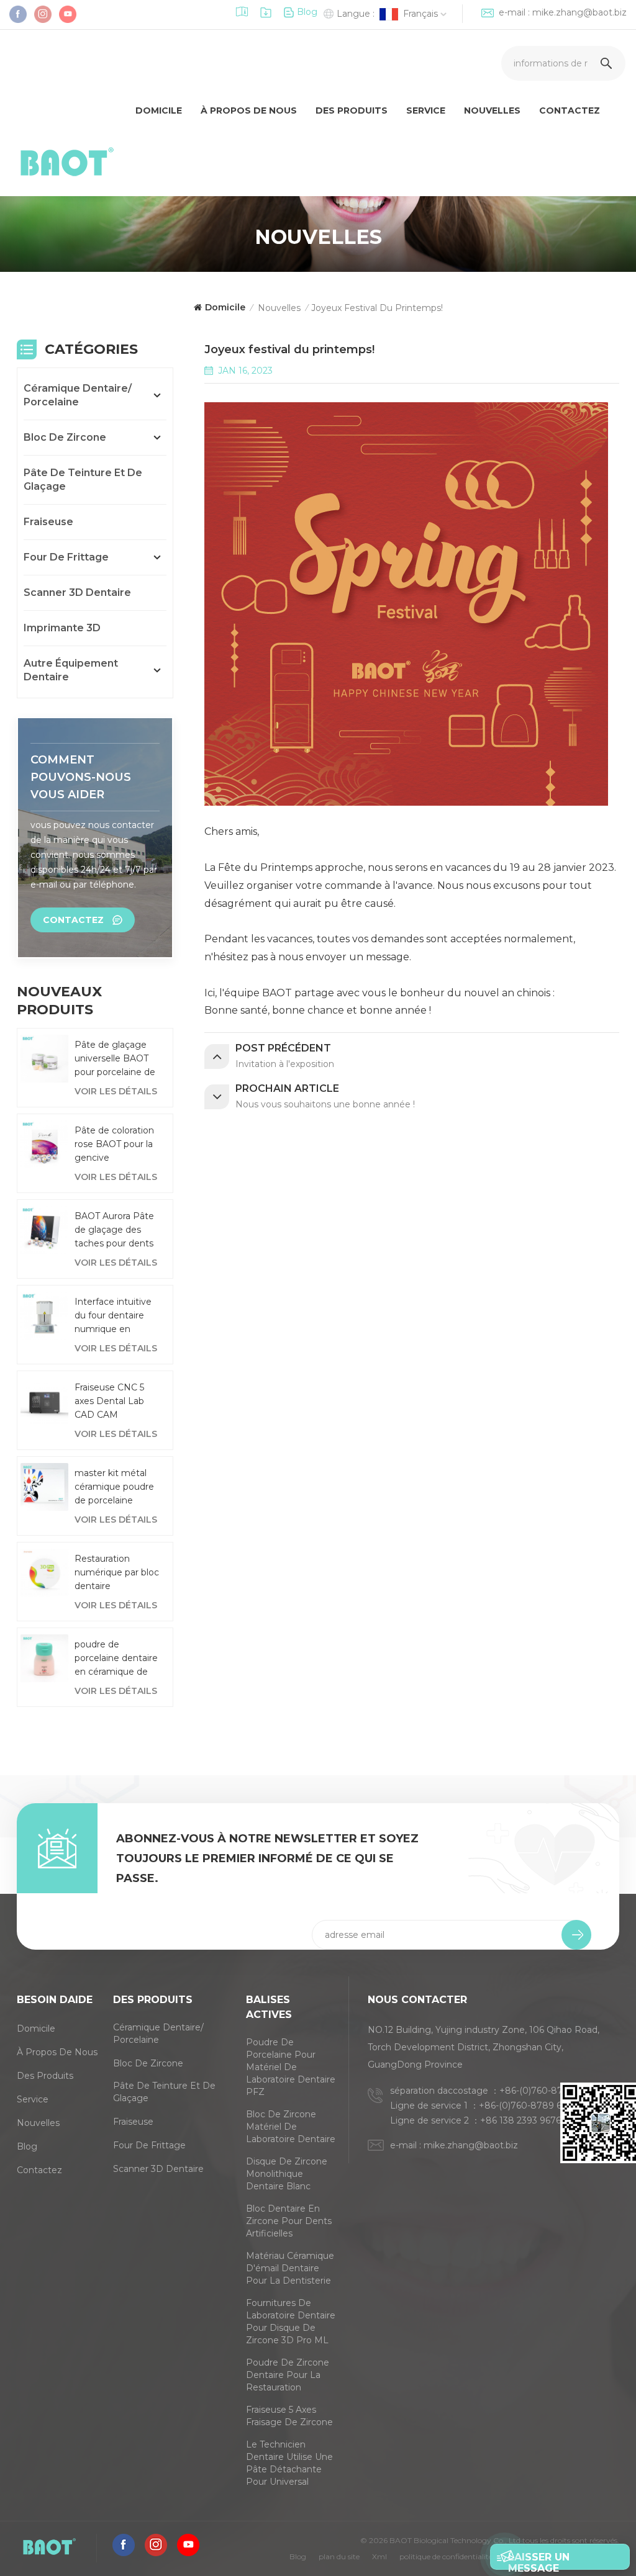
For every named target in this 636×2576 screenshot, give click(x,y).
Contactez (570, 110)
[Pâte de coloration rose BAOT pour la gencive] (44, 1144)
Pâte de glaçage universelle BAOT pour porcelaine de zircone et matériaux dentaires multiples (116, 1059)
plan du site (339, 2556)
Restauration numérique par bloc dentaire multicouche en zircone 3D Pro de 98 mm (117, 1573)
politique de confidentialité (446, 2556)
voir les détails (116, 1091)
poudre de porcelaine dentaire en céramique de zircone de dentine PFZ (116, 1659)
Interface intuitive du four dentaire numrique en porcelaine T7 (113, 1316)
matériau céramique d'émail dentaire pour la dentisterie (290, 2268)
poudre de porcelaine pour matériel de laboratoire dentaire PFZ (291, 2067)
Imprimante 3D (62, 628)
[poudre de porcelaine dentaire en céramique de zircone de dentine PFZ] (44, 1658)
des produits (352, 110)
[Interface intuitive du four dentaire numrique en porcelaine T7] (44, 1316)
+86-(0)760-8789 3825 (548, 2091)
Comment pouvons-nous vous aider (81, 777)
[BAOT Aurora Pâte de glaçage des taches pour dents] (44, 1230)
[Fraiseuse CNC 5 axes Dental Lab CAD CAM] (44, 1401)
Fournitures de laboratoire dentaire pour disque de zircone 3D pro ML (291, 2322)
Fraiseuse (48, 522)
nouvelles (38, 2123)
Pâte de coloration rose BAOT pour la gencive (114, 1144)
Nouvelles (492, 110)
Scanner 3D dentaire (77, 592)
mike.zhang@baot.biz (579, 12)
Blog (307, 12)
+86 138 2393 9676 (520, 2120)
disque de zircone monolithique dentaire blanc (287, 2174)
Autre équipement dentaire (71, 670)
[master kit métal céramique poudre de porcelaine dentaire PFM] (44, 1487)
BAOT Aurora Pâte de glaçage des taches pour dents (114, 1230)
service (426, 110)
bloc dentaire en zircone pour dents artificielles (289, 2221)
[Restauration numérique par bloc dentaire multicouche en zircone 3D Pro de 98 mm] (44, 1573)
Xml (379, 2556)
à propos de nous (249, 110)
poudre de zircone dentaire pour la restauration (288, 2375)
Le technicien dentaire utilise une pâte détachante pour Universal (289, 2463)
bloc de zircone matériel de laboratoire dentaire (291, 2127)
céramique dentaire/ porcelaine (78, 395)
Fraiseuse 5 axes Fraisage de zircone (289, 2416)
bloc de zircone (65, 437)
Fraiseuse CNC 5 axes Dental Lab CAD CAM (109, 1401)
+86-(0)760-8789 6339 (528, 2105)
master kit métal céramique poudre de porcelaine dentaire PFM (114, 1487)
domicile (159, 110)
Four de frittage (66, 557)
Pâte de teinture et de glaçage (83, 480)
